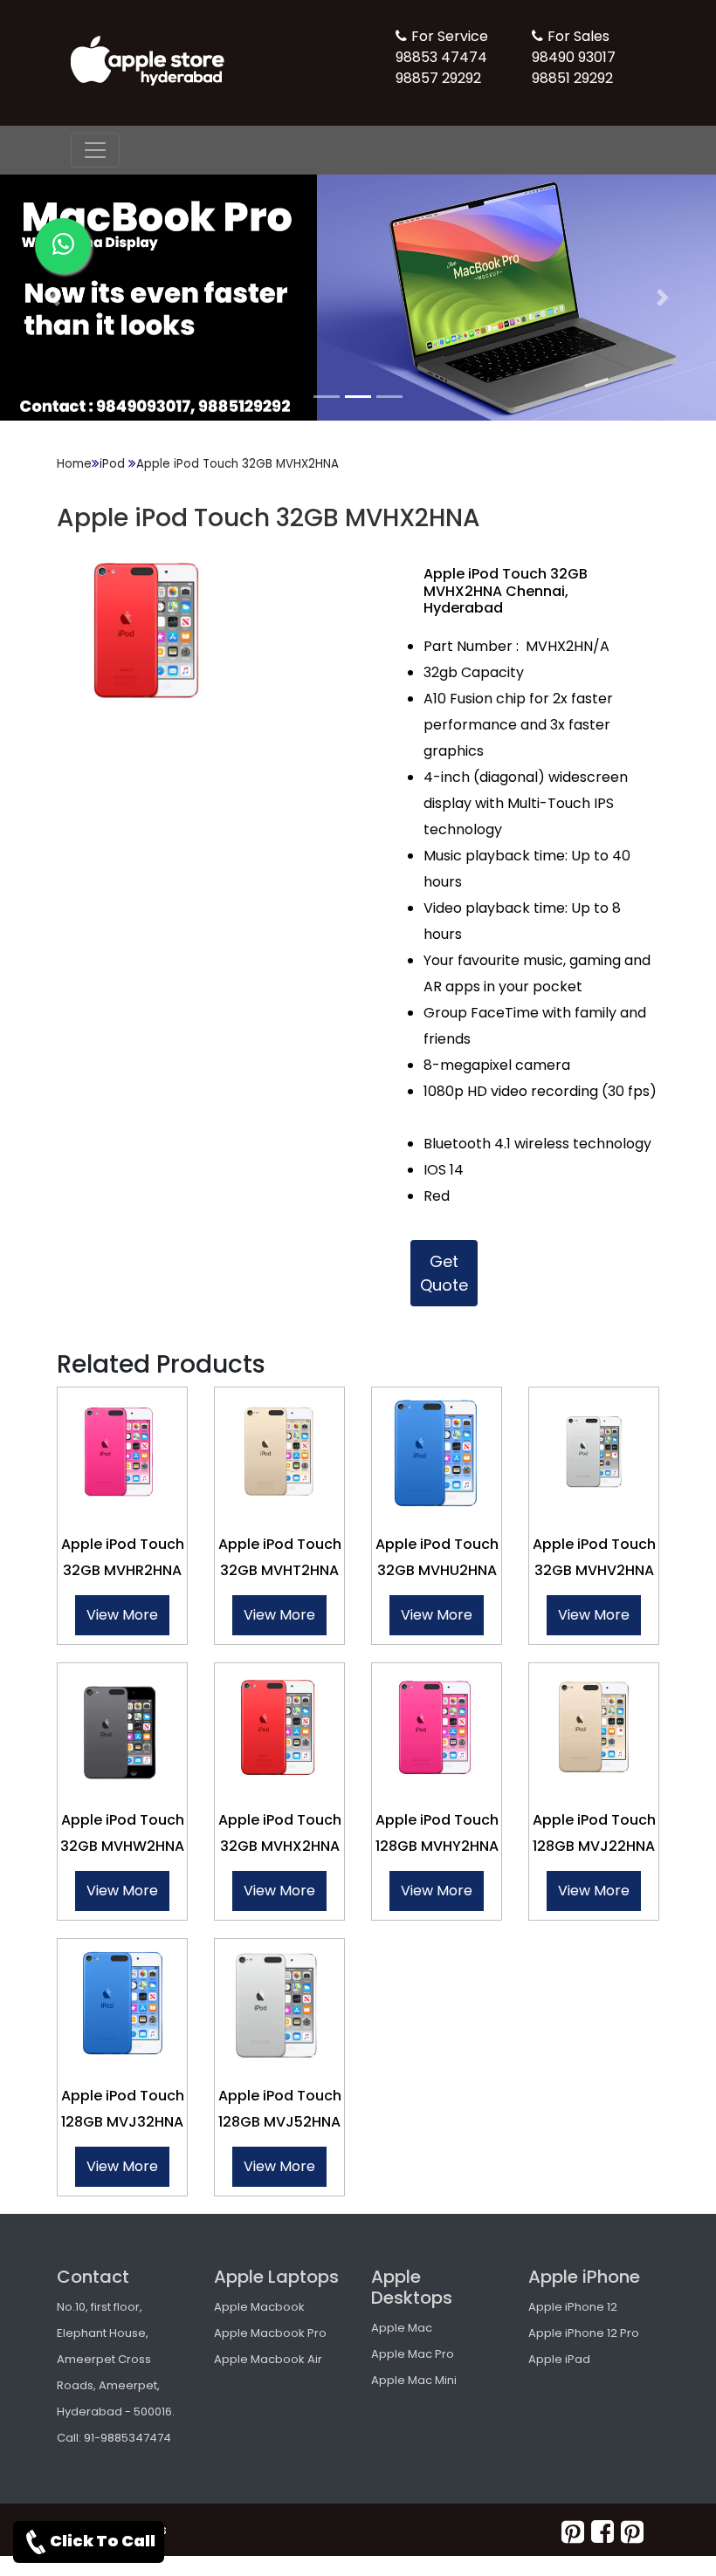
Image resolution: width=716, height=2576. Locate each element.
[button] (54, 298)
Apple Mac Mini (414, 2380)
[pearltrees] (632, 2532)
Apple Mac (402, 2328)
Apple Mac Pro (413, 2354)
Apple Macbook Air (268, 2359)
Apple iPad (559, 2359)
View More (122, 1615)
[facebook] (602, 2532)
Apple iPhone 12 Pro (584, 2333)
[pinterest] (573, 2532)
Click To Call (103, 2541)
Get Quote (444, 1273)
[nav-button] (95, 150)
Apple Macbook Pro (270, 2333)
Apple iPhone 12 (573, 2307)
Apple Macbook (259, 2307)
